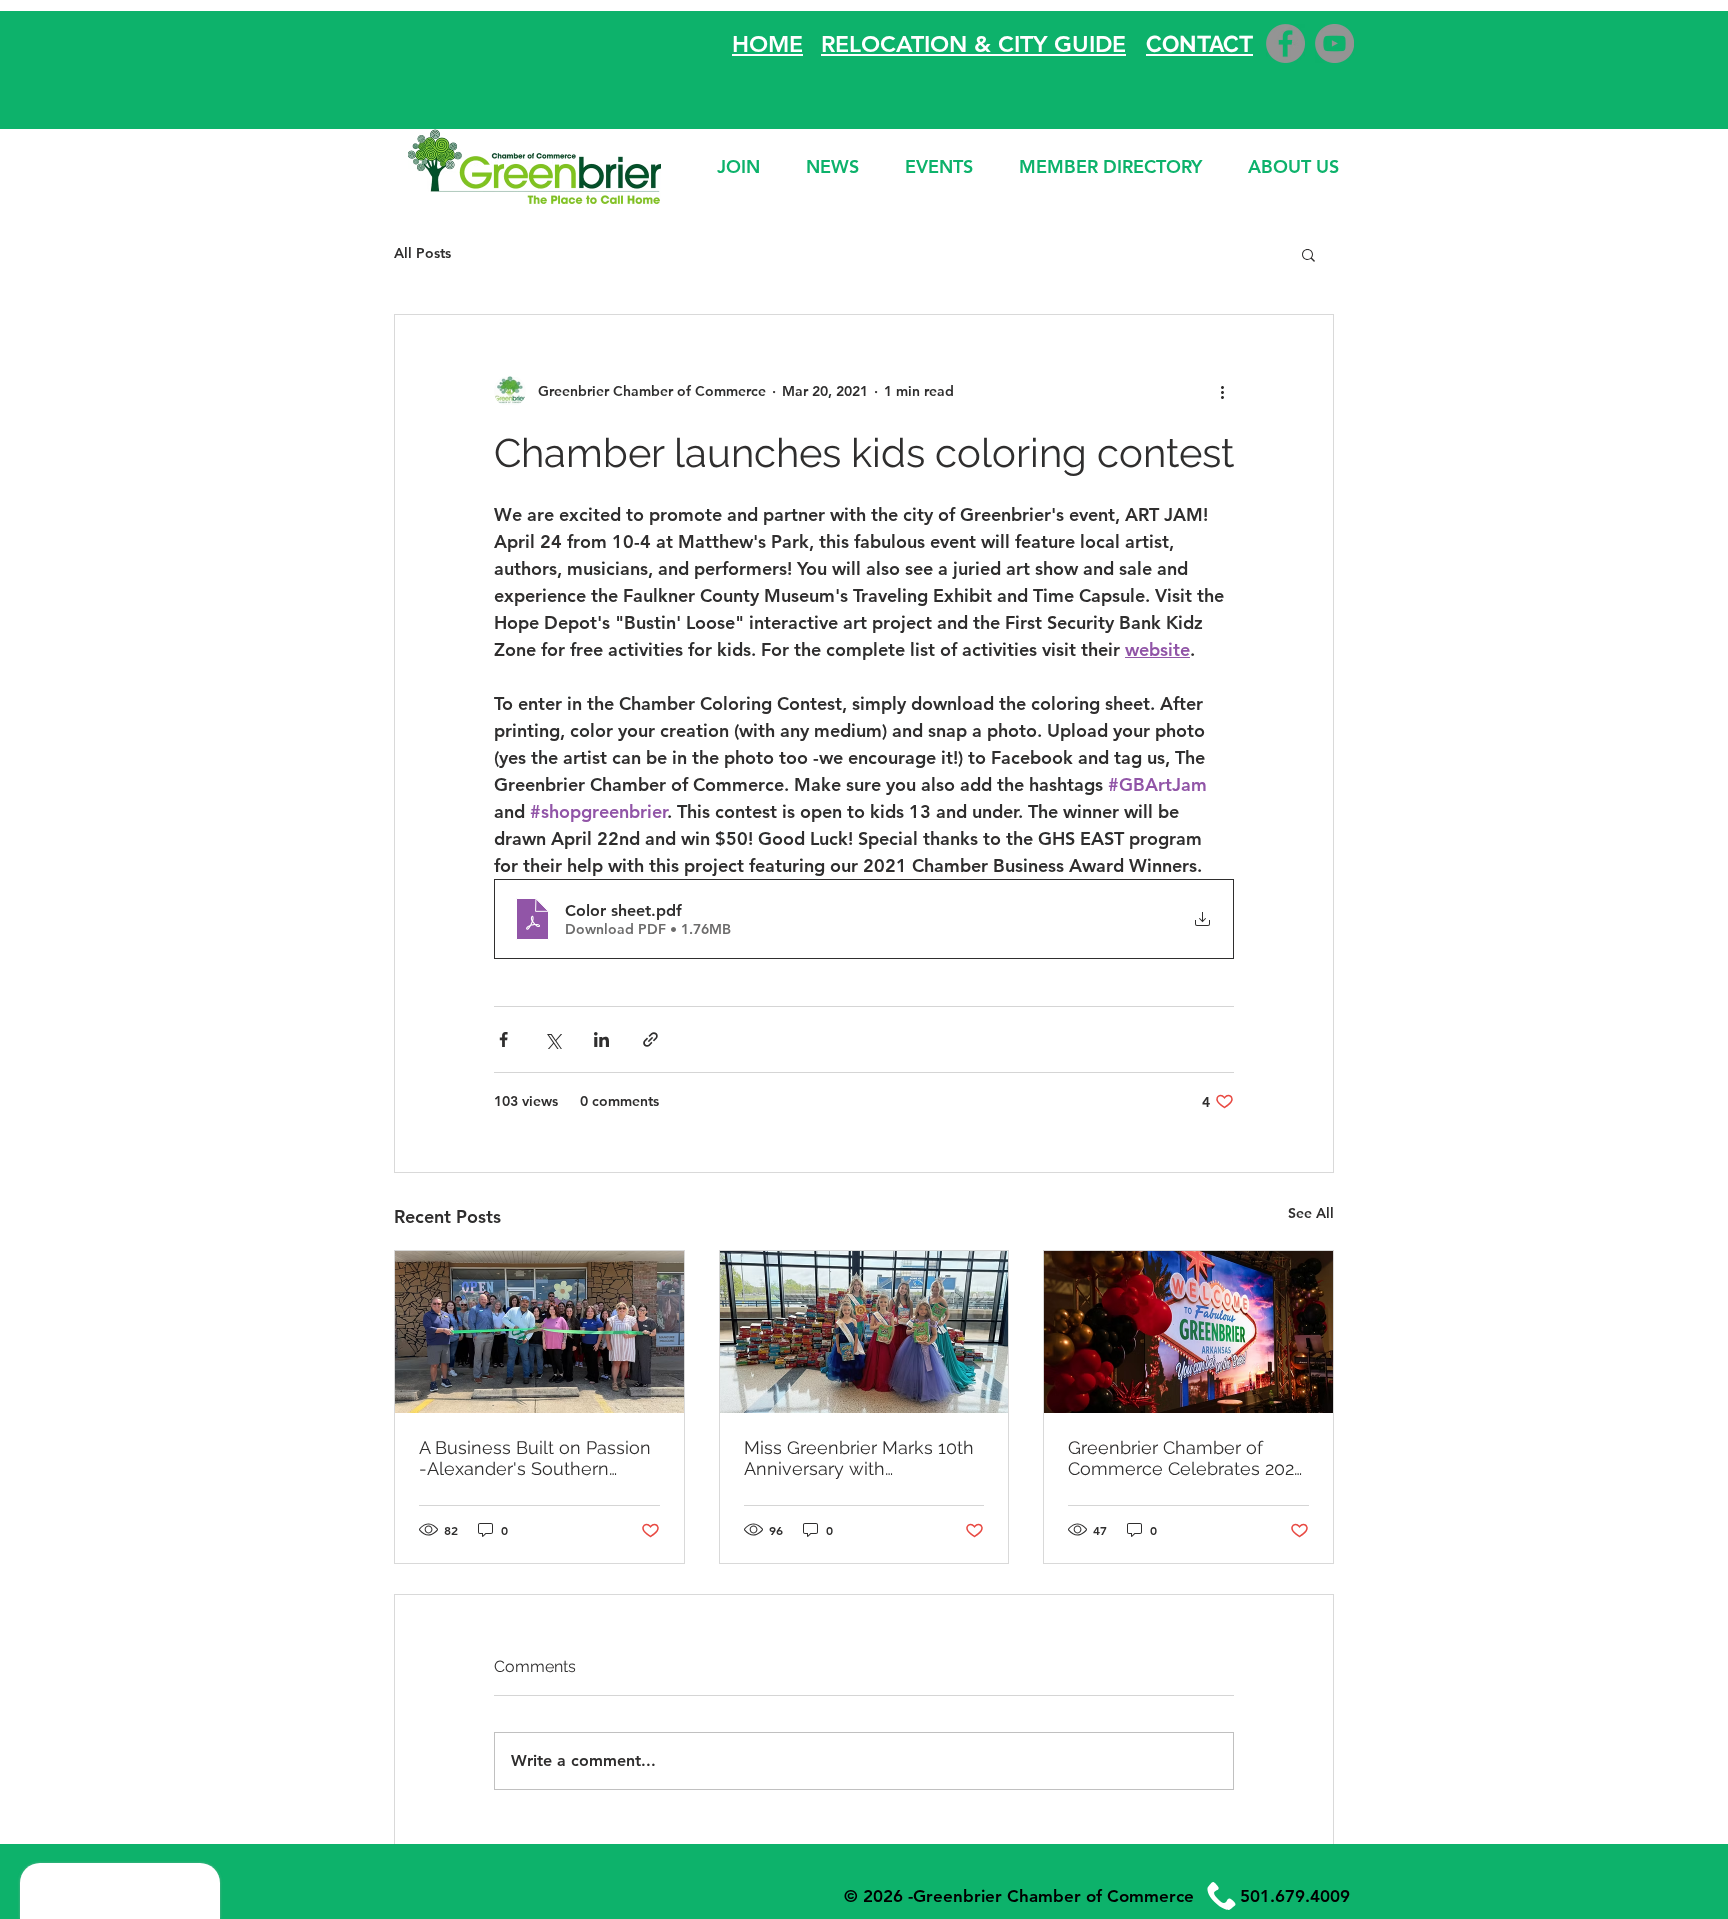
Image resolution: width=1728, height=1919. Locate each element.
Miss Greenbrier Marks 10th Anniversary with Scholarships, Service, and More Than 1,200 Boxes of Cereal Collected (859, 1458)
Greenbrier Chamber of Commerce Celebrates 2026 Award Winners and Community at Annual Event (1186, 1458)
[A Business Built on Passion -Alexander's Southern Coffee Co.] (539, 1332)
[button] (1308, 254)
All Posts (422, 253)
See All (1311, 1213)
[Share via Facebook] (503, 1039)
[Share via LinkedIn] (601, 1039)
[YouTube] (1334, 43)
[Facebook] (1285, 43)
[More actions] (1222, 391)
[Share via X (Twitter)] (552, 1039)
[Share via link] (650, 1039)
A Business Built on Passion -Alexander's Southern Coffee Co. (535, 1458)
